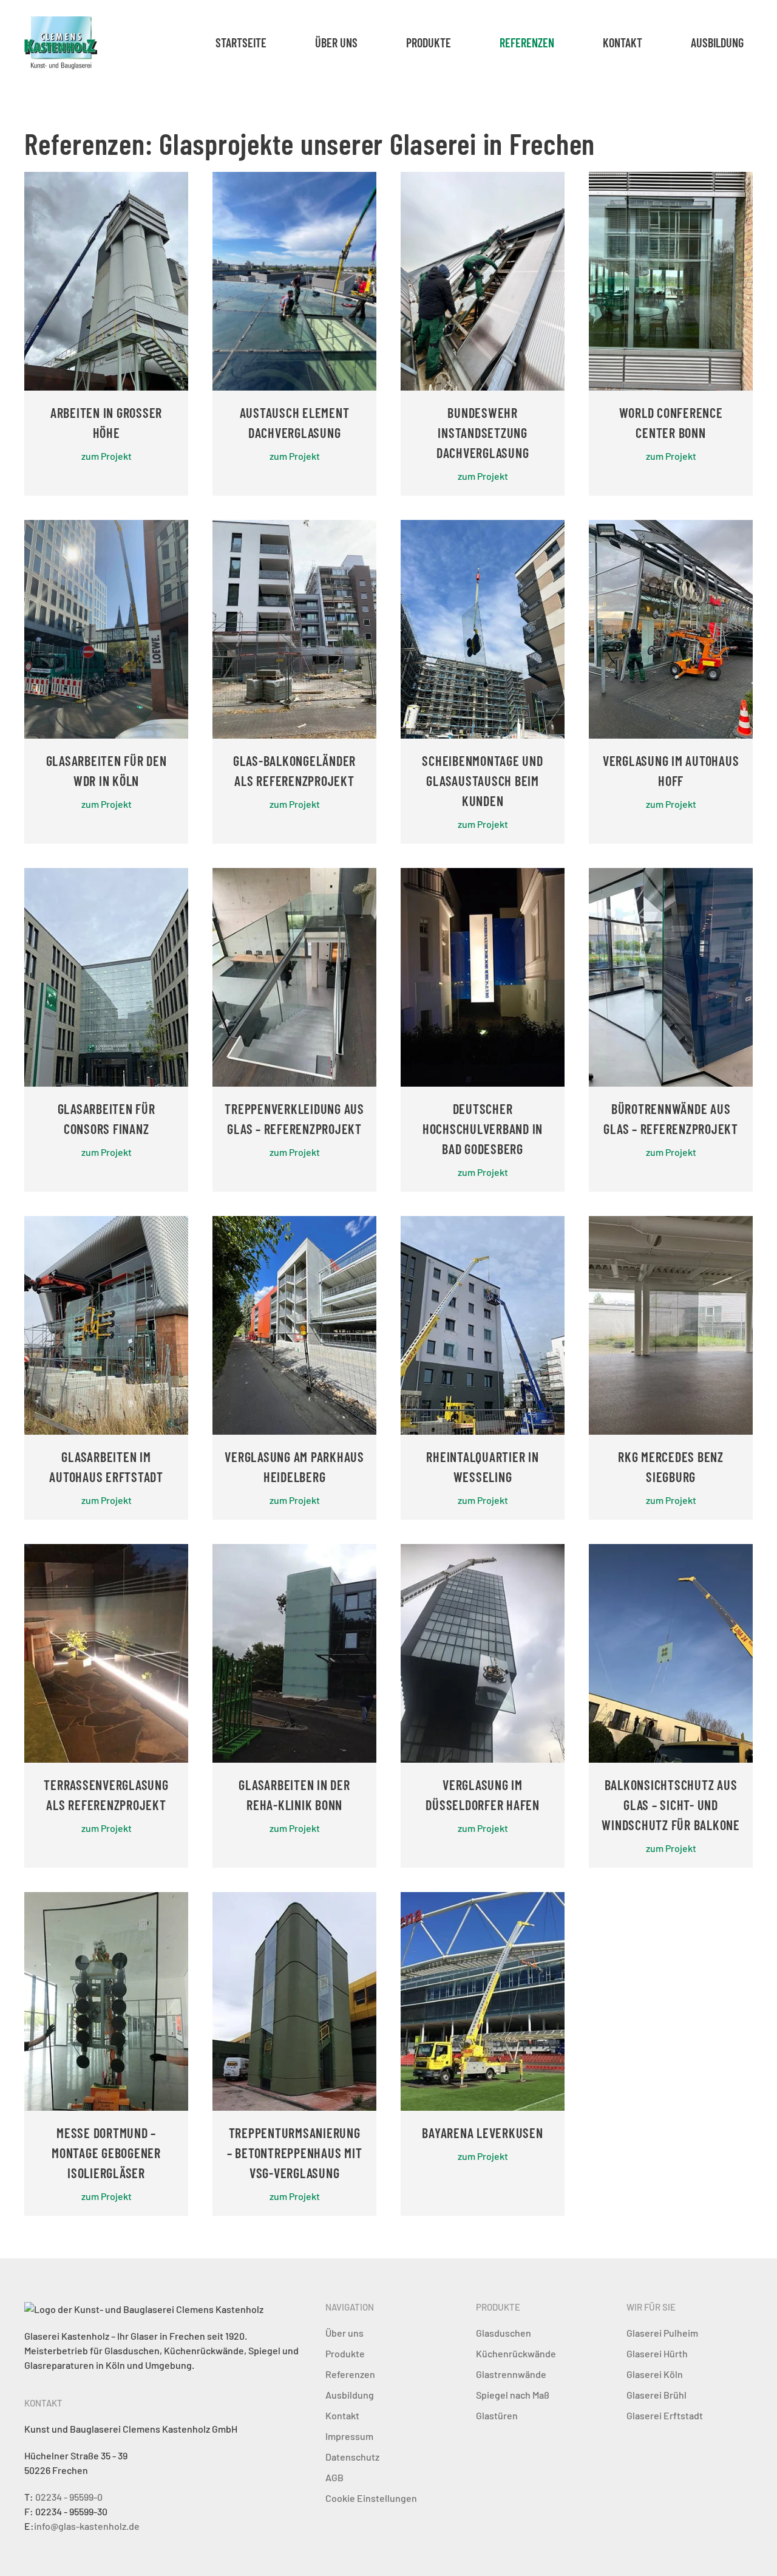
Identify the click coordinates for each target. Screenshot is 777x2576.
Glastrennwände (511, 2374)
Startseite (241, 43)
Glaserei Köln (655, 2374)
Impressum (349, 2436)
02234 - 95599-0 (69, 2497)
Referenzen (527, 43)
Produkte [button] (429, 43)
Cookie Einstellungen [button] (371, 2498)
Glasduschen (504, 2333)
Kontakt (623, 43)
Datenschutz (352, 2457)
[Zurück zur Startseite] (61, 43)
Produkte (345, 2353)
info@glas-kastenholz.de (87, 2526)
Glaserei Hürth (657, 2353)
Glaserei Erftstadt (665, 2415)
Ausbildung (717, 43)
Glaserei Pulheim (662, 2333)
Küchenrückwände (516, 2353)
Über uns (336, 43)
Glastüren (497, 2415)
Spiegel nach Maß (513, 2395)
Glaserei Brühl (657, 2395)
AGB (334, 2477)
